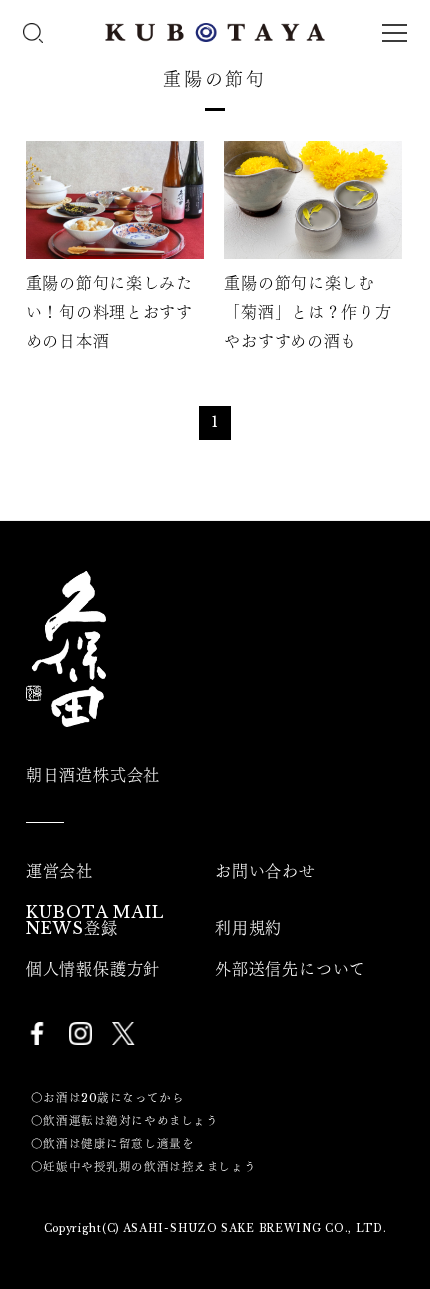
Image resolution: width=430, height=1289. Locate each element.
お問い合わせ (265, 871)
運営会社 (59, 871)
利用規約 (248, 928)
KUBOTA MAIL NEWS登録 (95, 920)
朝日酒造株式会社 (93, 775)
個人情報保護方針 (93, 969)
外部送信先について (290, 969)
